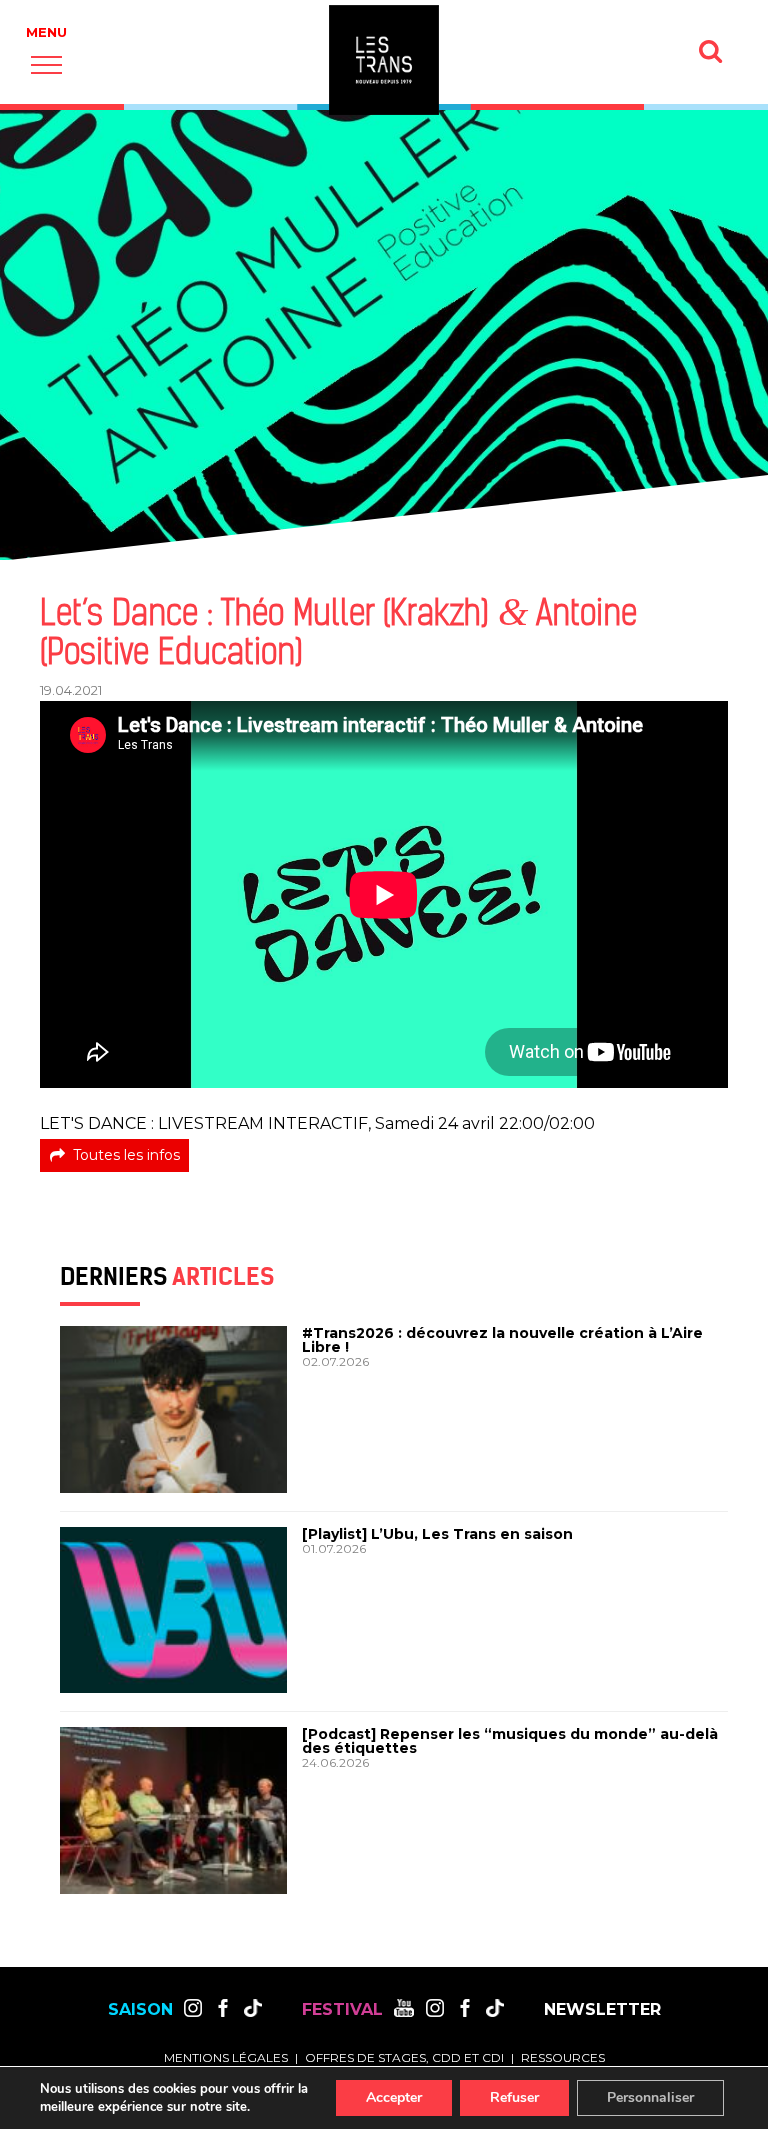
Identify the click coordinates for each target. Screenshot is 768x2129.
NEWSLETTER (602, 2010)
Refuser (514, 2097)
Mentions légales (226, 2057)
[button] (46, 64)
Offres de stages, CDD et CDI (404, 2057)
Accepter (394, 2097)
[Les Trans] (384, 60)
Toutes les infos (126, 1155)
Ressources (563, 2057)
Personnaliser (650, 2097)
